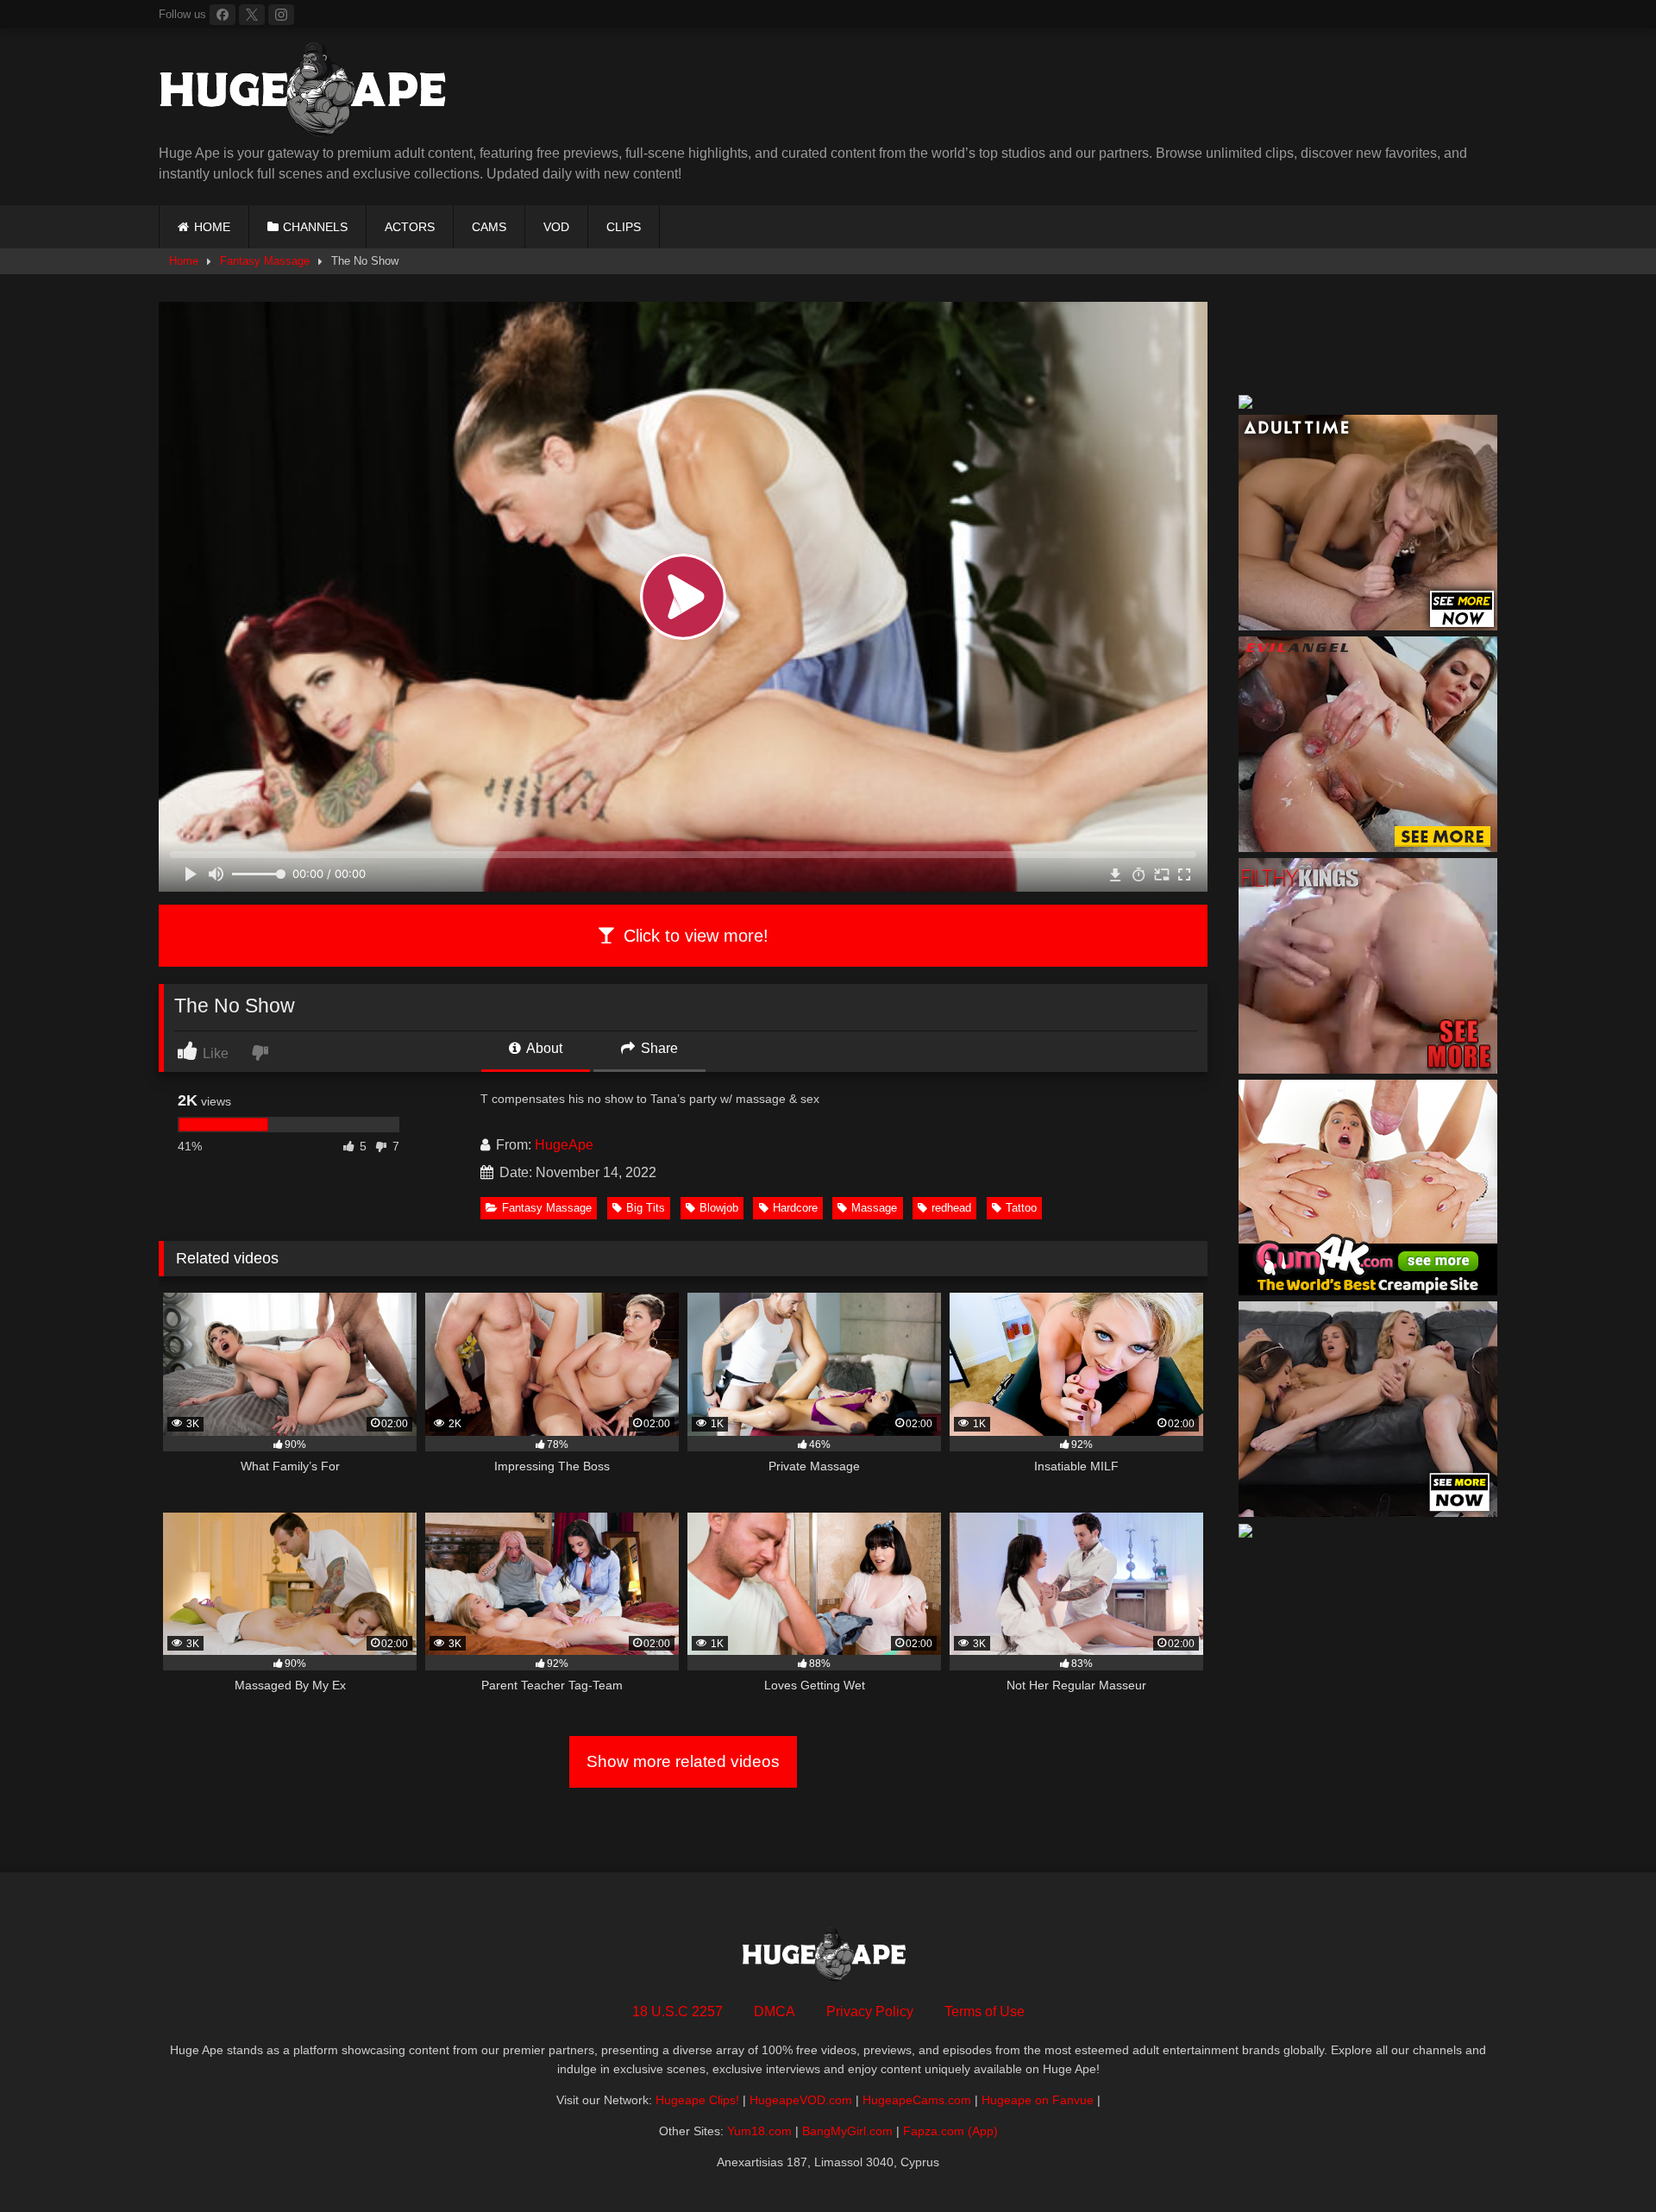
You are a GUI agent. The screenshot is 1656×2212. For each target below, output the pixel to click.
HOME (212, 227)
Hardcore (795, 1208)
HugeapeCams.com (917, 2100)
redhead (951, 1208)
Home (184, 261)
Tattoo (1021, 1208)
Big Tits (646, 1208)
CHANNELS (315, 227)
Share (658, 1048)
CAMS (489, 227)
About (543, 1048)
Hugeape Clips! (697, 2100)
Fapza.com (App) (950, 2131)
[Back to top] (1603, 2161)
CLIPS (624, 227)
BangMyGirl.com (847, 2131)
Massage (874, 1208)
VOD (556, 227)
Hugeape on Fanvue (1038, 2100)
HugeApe (564, 1145)
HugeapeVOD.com (801, 2100)
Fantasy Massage (265, 261)
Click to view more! (693, 936)
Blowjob (719, 1208)
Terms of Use (985, 2011)
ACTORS (410, 227)
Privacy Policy (870, 2011)
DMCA (775, 2011)
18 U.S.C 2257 (677, 2011)
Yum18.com (759, 2131)
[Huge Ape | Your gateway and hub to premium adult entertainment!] (310, 93)
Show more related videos (683, 1761)
